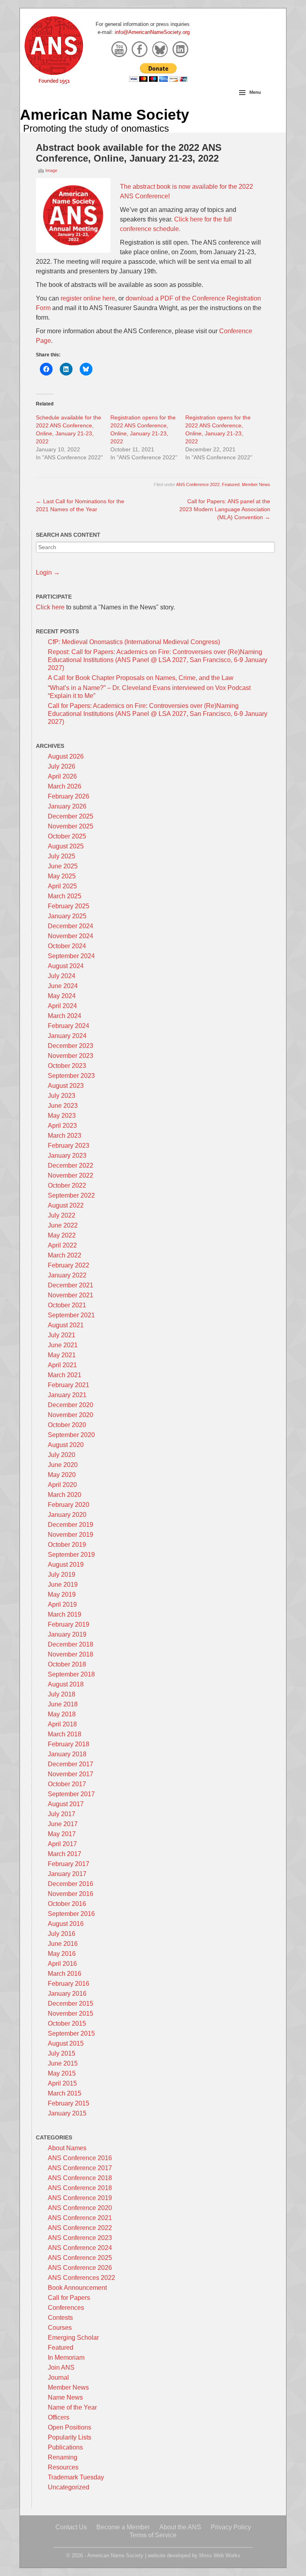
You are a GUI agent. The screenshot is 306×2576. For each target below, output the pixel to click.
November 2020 (71, 1415)
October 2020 (67, 1425)
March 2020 (65, 1495)
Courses (60, 2328)
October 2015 (67, 2023)
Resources (63, 2467)
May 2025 (62, 876)
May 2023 (62, 1116)
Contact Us (71, 2527)
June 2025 (63, 866)
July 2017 (62, 1814)
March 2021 (65, 1375)
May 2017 (62, 1834)
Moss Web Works (220, 2555)
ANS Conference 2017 (80, 2168)
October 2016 (67, 1904)
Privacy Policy (231, 2527)
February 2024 (69, 1026)
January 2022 (67, 1275)
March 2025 (65, 896)
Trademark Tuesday (76, 2477)
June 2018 (63, 1704)
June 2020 (63, 1465)
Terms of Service (153, 2535)
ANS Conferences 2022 (81, 2278)
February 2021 (69, 1385)
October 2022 (67, 1185)
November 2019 (71, 1535)
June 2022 (63, 1225)
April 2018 (62, 1724)
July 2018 (62, 1694)
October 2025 (67, 836)
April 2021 (62, 1365)
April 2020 (62, 1485)
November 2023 (71, 1056)
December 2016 (71, 1884)
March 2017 (65, 1854)
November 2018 (71, 1654)
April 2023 (62, 1126)
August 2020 (66, 1445)
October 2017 (67, 1784)
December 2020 (71, 1405)
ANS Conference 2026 (80, 2268)
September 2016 (71, 1914)
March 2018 (65, 1734)
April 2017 (62, 1844)
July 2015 (62, 2053)
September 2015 (71, 2033)
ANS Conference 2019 (80, 2198)
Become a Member (123, 2527)
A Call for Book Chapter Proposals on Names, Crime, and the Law (141, 678)
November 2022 (71, 1175)
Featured (231, 484)
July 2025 (62, 856)
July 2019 (62, 1575)
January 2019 (67, 1634)
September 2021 (71, 1315)
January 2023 (67, 1156)
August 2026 (66, 756)
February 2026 (69, 796)
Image (51, 170)
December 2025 (71, 816)
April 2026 (62, 776)
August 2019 (66, 1565)
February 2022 (69, 1265)
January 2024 (67, 1036)
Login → (48, 572)
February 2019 (69, 1624)
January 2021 (67, 1395)
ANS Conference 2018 (80, 2178)
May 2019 (62, 1594)
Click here (50, 607)
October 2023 (67, 1066)
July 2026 (62, 766)
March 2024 (65, 1016)
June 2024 (63, 986)
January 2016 (67, 1994)
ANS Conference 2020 (80, 2208)
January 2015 (67, 2113)
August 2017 (66, 1804)
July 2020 (62, 1455)
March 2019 (65, 1614)
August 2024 (66, 966)
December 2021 (71, 1285)
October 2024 (67, 946)
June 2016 (63, 1944)
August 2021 (66, 1325)
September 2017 (71, 1794)
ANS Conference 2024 (80, 2248)
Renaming (63, 2457)
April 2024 (62, 1006)
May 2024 (62, 996)
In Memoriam (66, 2358)
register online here (88, 298)
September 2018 (71, 1674)
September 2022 (71, 1195)
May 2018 (62, 1714)
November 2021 (71, 1295)
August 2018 (66, 1684)
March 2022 (65, 1255)
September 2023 (71, 1076)
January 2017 (67, 1874)
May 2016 (62, 1954)
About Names (67, 2148)
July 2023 (62, 1096)
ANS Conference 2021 (80, 2218)
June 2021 (63, 1345)
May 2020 (62, 1475)
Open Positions (70, 2427)
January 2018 (67, 1754)
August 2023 (66, 1086)
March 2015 (65, 2093)
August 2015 (66, 2043)
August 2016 (66, 1924)
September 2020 (71, 1435)
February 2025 (69, 906)
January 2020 (67, 1515)
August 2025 (66, 846)
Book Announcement (77, 2288)
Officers (59, 2417)
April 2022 (62, 1245)
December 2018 (71, 1644)
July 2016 (62, 1934)
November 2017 (71, 1774)
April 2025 (62, 886)
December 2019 (71, 1525)
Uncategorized (69, 2487)
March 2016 (65, 1974)
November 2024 (71, 936)
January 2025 (67, 916)
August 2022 (66, 1205)
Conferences (66, 2308)
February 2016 (69, 1984)
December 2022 (71, 1165)
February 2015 (69, 2103)
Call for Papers (69, 2298)
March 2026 (65, 786)
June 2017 (63, 1824)
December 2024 (71, 926)
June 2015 (63, 2063)
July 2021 (62, 1335)
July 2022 (62, 1215)
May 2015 (62, 2073)
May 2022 (62, 1235)
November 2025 (71, 826)
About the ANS (180, 2527)
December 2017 (71, 1764)
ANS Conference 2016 (80, 2158)
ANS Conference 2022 (198, 484)
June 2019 (63, 1585)
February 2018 (69, 1744)
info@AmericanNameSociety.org (152, 32)
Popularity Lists (70, 2437)
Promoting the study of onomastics (96, 128)
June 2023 (63, 1106)
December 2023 (71, 1046)
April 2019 (62, 1604)
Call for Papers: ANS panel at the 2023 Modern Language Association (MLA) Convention (225, 509)
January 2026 (67, 806)
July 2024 (62, 976)
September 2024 (71, 956)
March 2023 (65, 1136)
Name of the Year (72, 2407)
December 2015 (71, 2004)
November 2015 (71, 2014)
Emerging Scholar (73, 2338)
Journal (58, 2377)
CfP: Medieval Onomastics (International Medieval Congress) (134, 642)
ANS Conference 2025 (80, 2258)
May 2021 (62, 1355)
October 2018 (67, 1664)
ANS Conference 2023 (80, 2238)
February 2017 (69, 1864)
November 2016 (71, 1894)
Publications (65, 2447)
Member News (256, 484)
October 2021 (67, 1305)
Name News (65, 2397)
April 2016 (62, 1964)
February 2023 (69, 1146)
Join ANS (61, 2367)
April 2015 (62, 2083)
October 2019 (67, 1545)
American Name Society (105, 115)
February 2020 (69, 1505)
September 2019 (71, 1555)
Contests (60, 2318)
